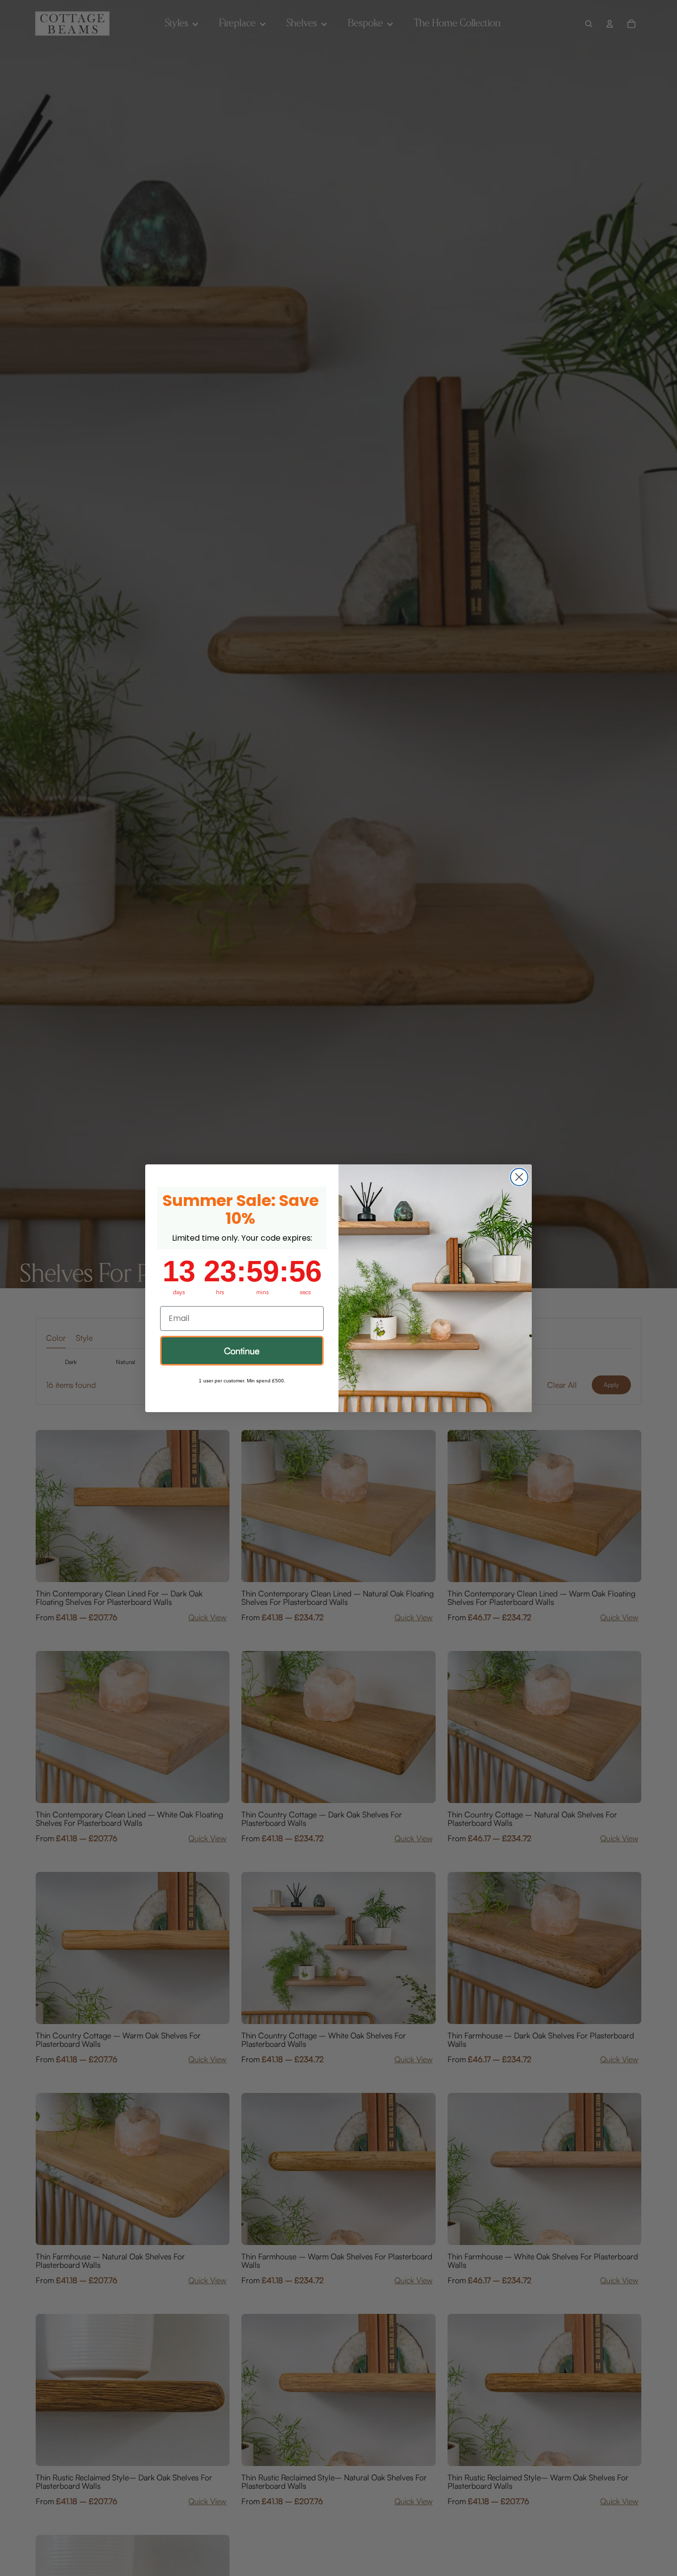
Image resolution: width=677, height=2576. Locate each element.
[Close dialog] (519, 1177)
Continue (242, 1351)
